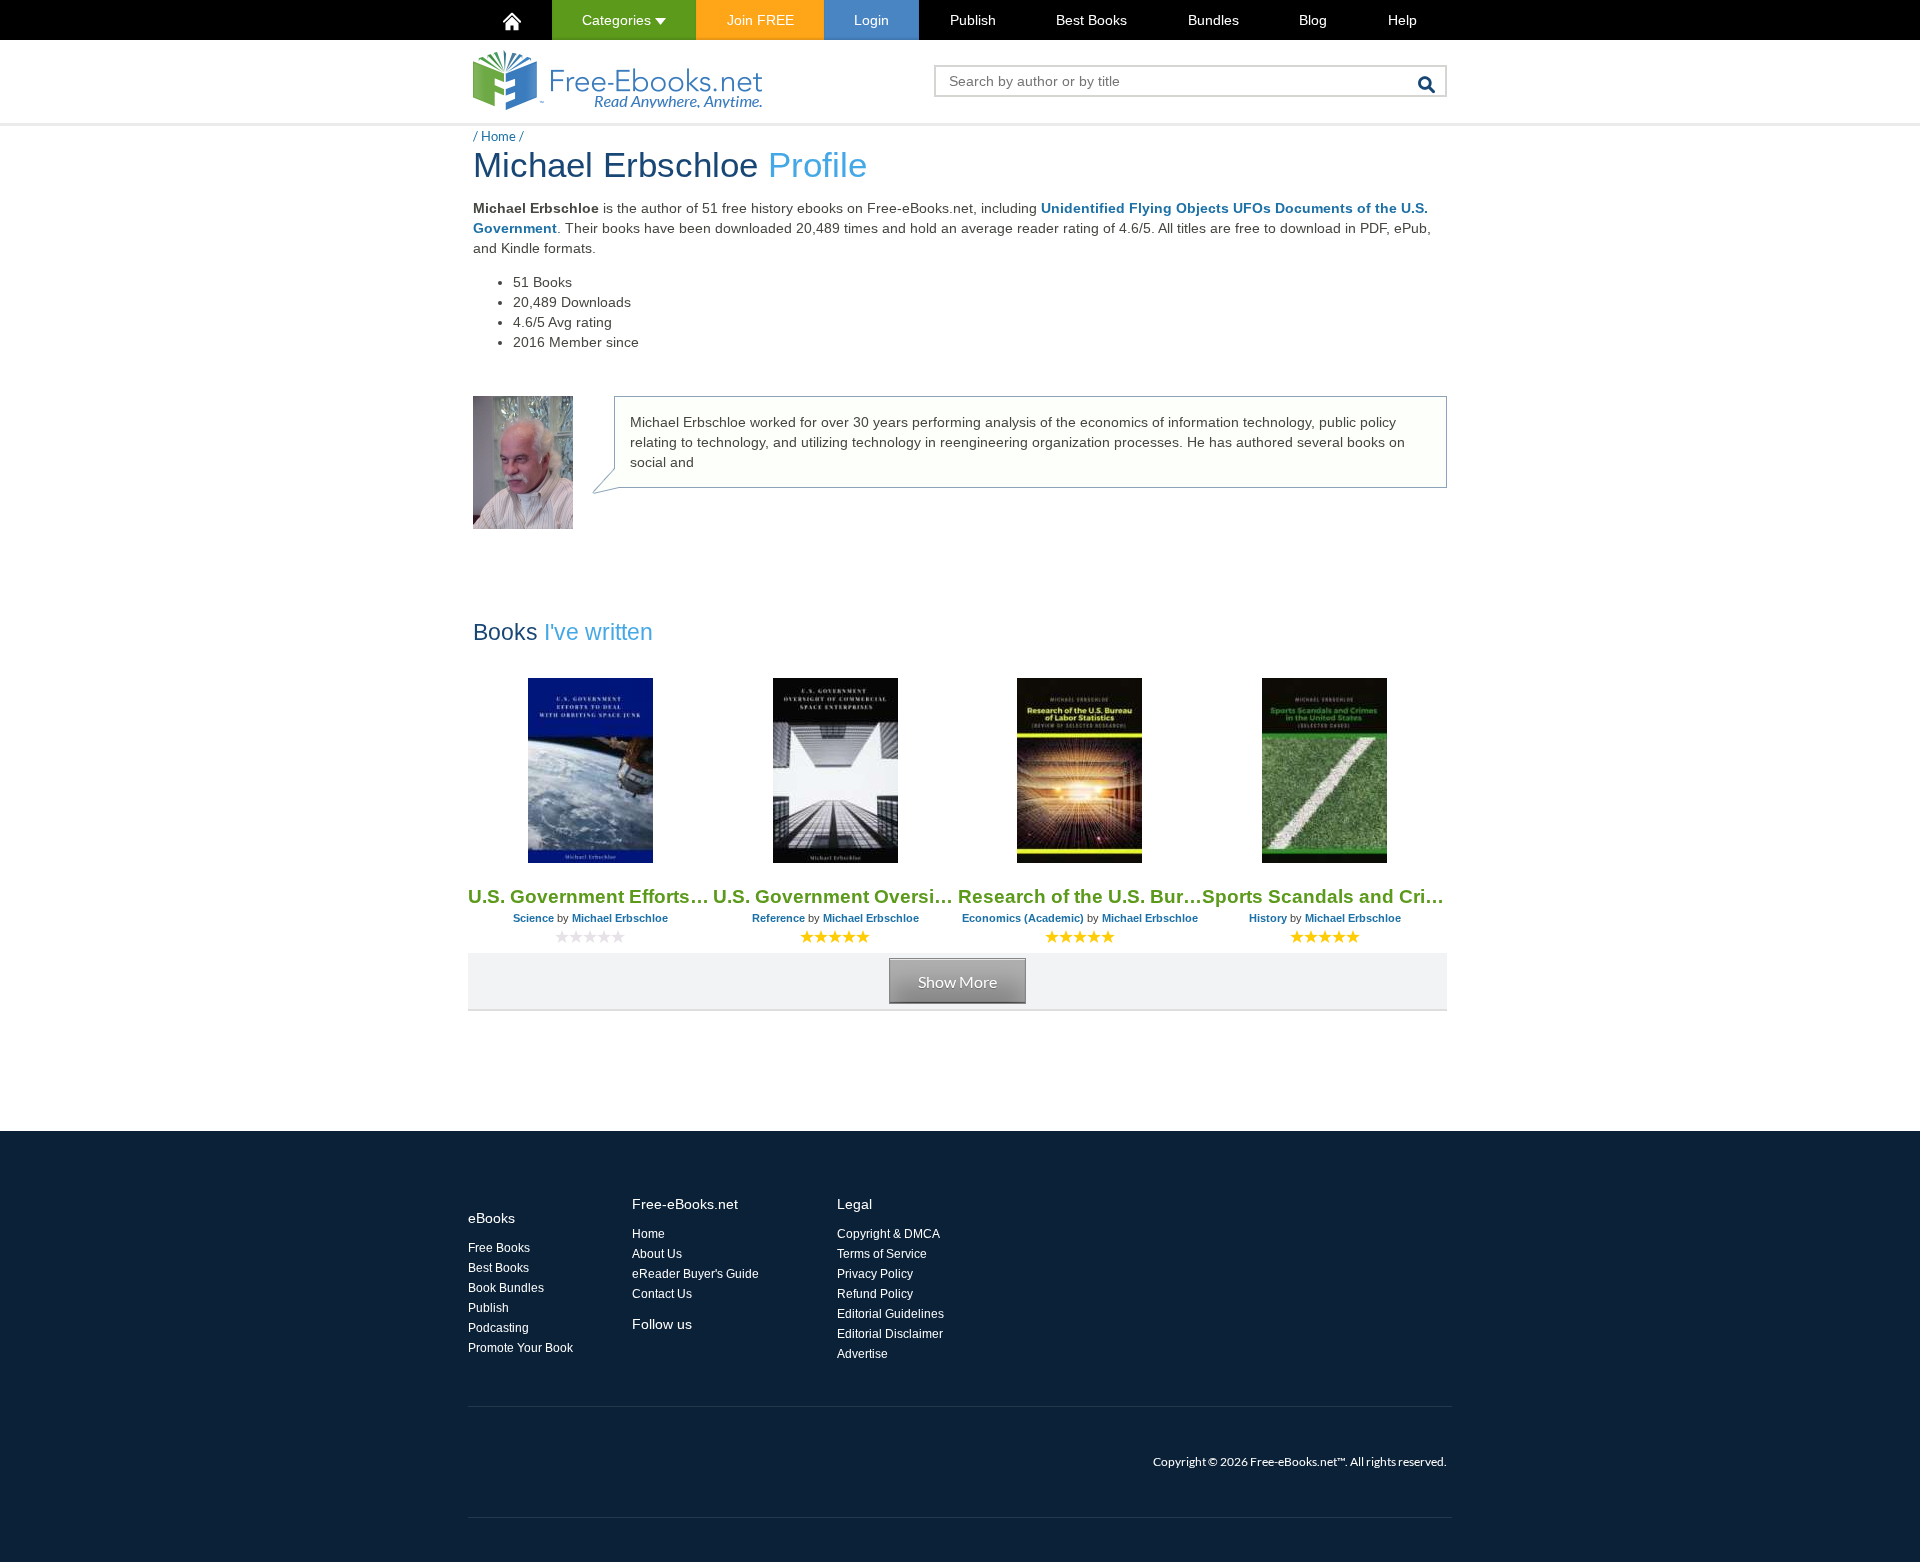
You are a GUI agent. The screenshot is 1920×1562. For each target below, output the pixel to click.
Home (498, 136)
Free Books (499, 1248)
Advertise (862, 1354)
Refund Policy (875, 1294)
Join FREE (760, 20)
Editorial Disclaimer (890, 1334)
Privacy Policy (875, 1274)
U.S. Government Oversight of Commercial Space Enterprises (835, 896)
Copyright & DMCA (888, 1234)
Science (533, 918)
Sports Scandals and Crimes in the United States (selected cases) (1324, 896)
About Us (657, 1254)
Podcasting (498, 1328)
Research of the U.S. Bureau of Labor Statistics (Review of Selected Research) (1080, 896)
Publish (973, 20)
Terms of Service (882, 1254)
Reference (778, 918)
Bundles (1213, 20)
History (1268, 918)
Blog (1313, 20)
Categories (618, 20)
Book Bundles (506, 1288)
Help (1402, 20)
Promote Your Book (520, 1348)
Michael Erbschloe (620, 918)
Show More (957, 981)
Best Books (1091, 20)
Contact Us (662, 1294)
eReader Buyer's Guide (695, 1274)
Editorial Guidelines (890, 1314)
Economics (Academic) (1023, 918)
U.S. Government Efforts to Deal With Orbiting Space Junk (590, 896)
